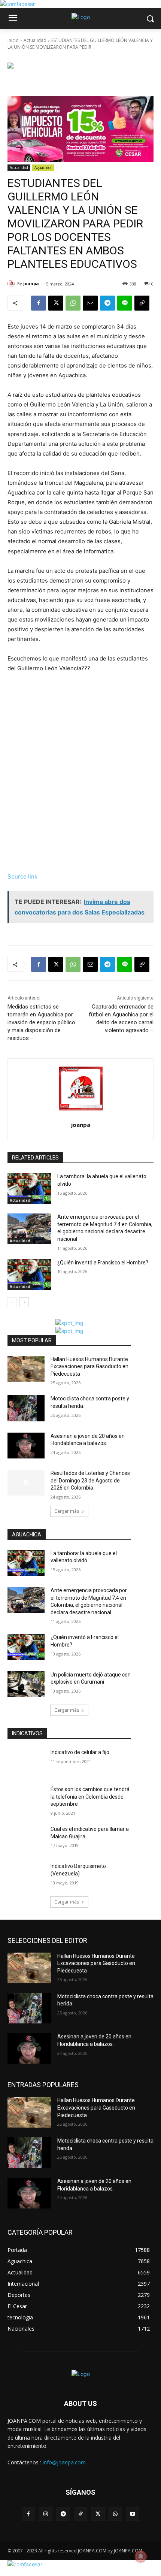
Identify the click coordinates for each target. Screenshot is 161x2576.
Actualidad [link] (35, 40)
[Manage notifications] (141, 2557)
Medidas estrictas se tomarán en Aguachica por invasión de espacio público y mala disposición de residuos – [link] (41, 1022)
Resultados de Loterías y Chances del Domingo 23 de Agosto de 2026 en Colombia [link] (90, 1480)
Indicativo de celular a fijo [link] (80, 1752)
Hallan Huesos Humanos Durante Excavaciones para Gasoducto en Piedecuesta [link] (89, 1366)
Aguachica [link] (43, 167)
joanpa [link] (31, 283)
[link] (17, 4)
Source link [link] (22, 876)
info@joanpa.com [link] (64, 2462)
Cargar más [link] (67, 1511)
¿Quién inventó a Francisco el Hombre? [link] (103, 1263)
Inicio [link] (13, 40)
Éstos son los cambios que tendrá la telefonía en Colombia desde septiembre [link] (90, 1797)
